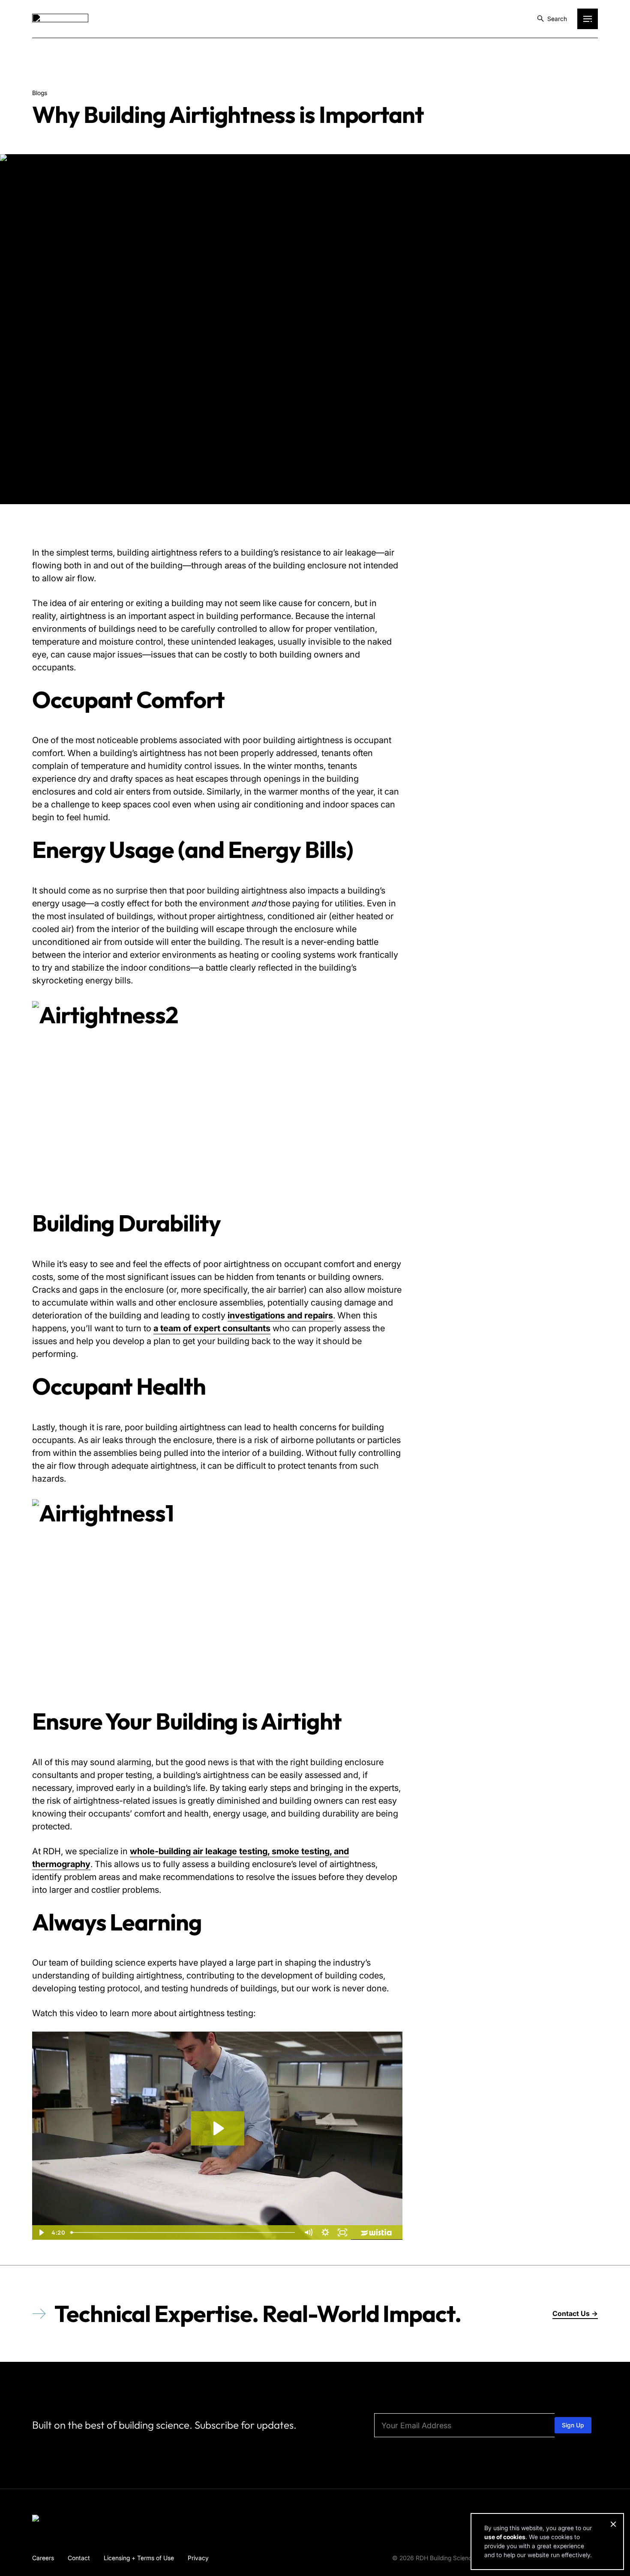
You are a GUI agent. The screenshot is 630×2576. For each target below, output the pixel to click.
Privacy (198, 2558)
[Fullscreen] (342, 2232)
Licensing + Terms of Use (139, 2558)
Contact (79, 2558)
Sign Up (573, 2425)
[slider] (183, 2232)
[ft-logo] (60, 2520)
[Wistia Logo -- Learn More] (377, 2232)
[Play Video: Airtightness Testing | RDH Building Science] (217, 2128)
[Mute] (308, 2232)
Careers (43, 2558)
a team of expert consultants (212, 1328)
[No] (613, 2524)
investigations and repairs (280, 1315)
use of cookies (505, 2537)
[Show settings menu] (325, 2232)
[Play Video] (41, 2232)
